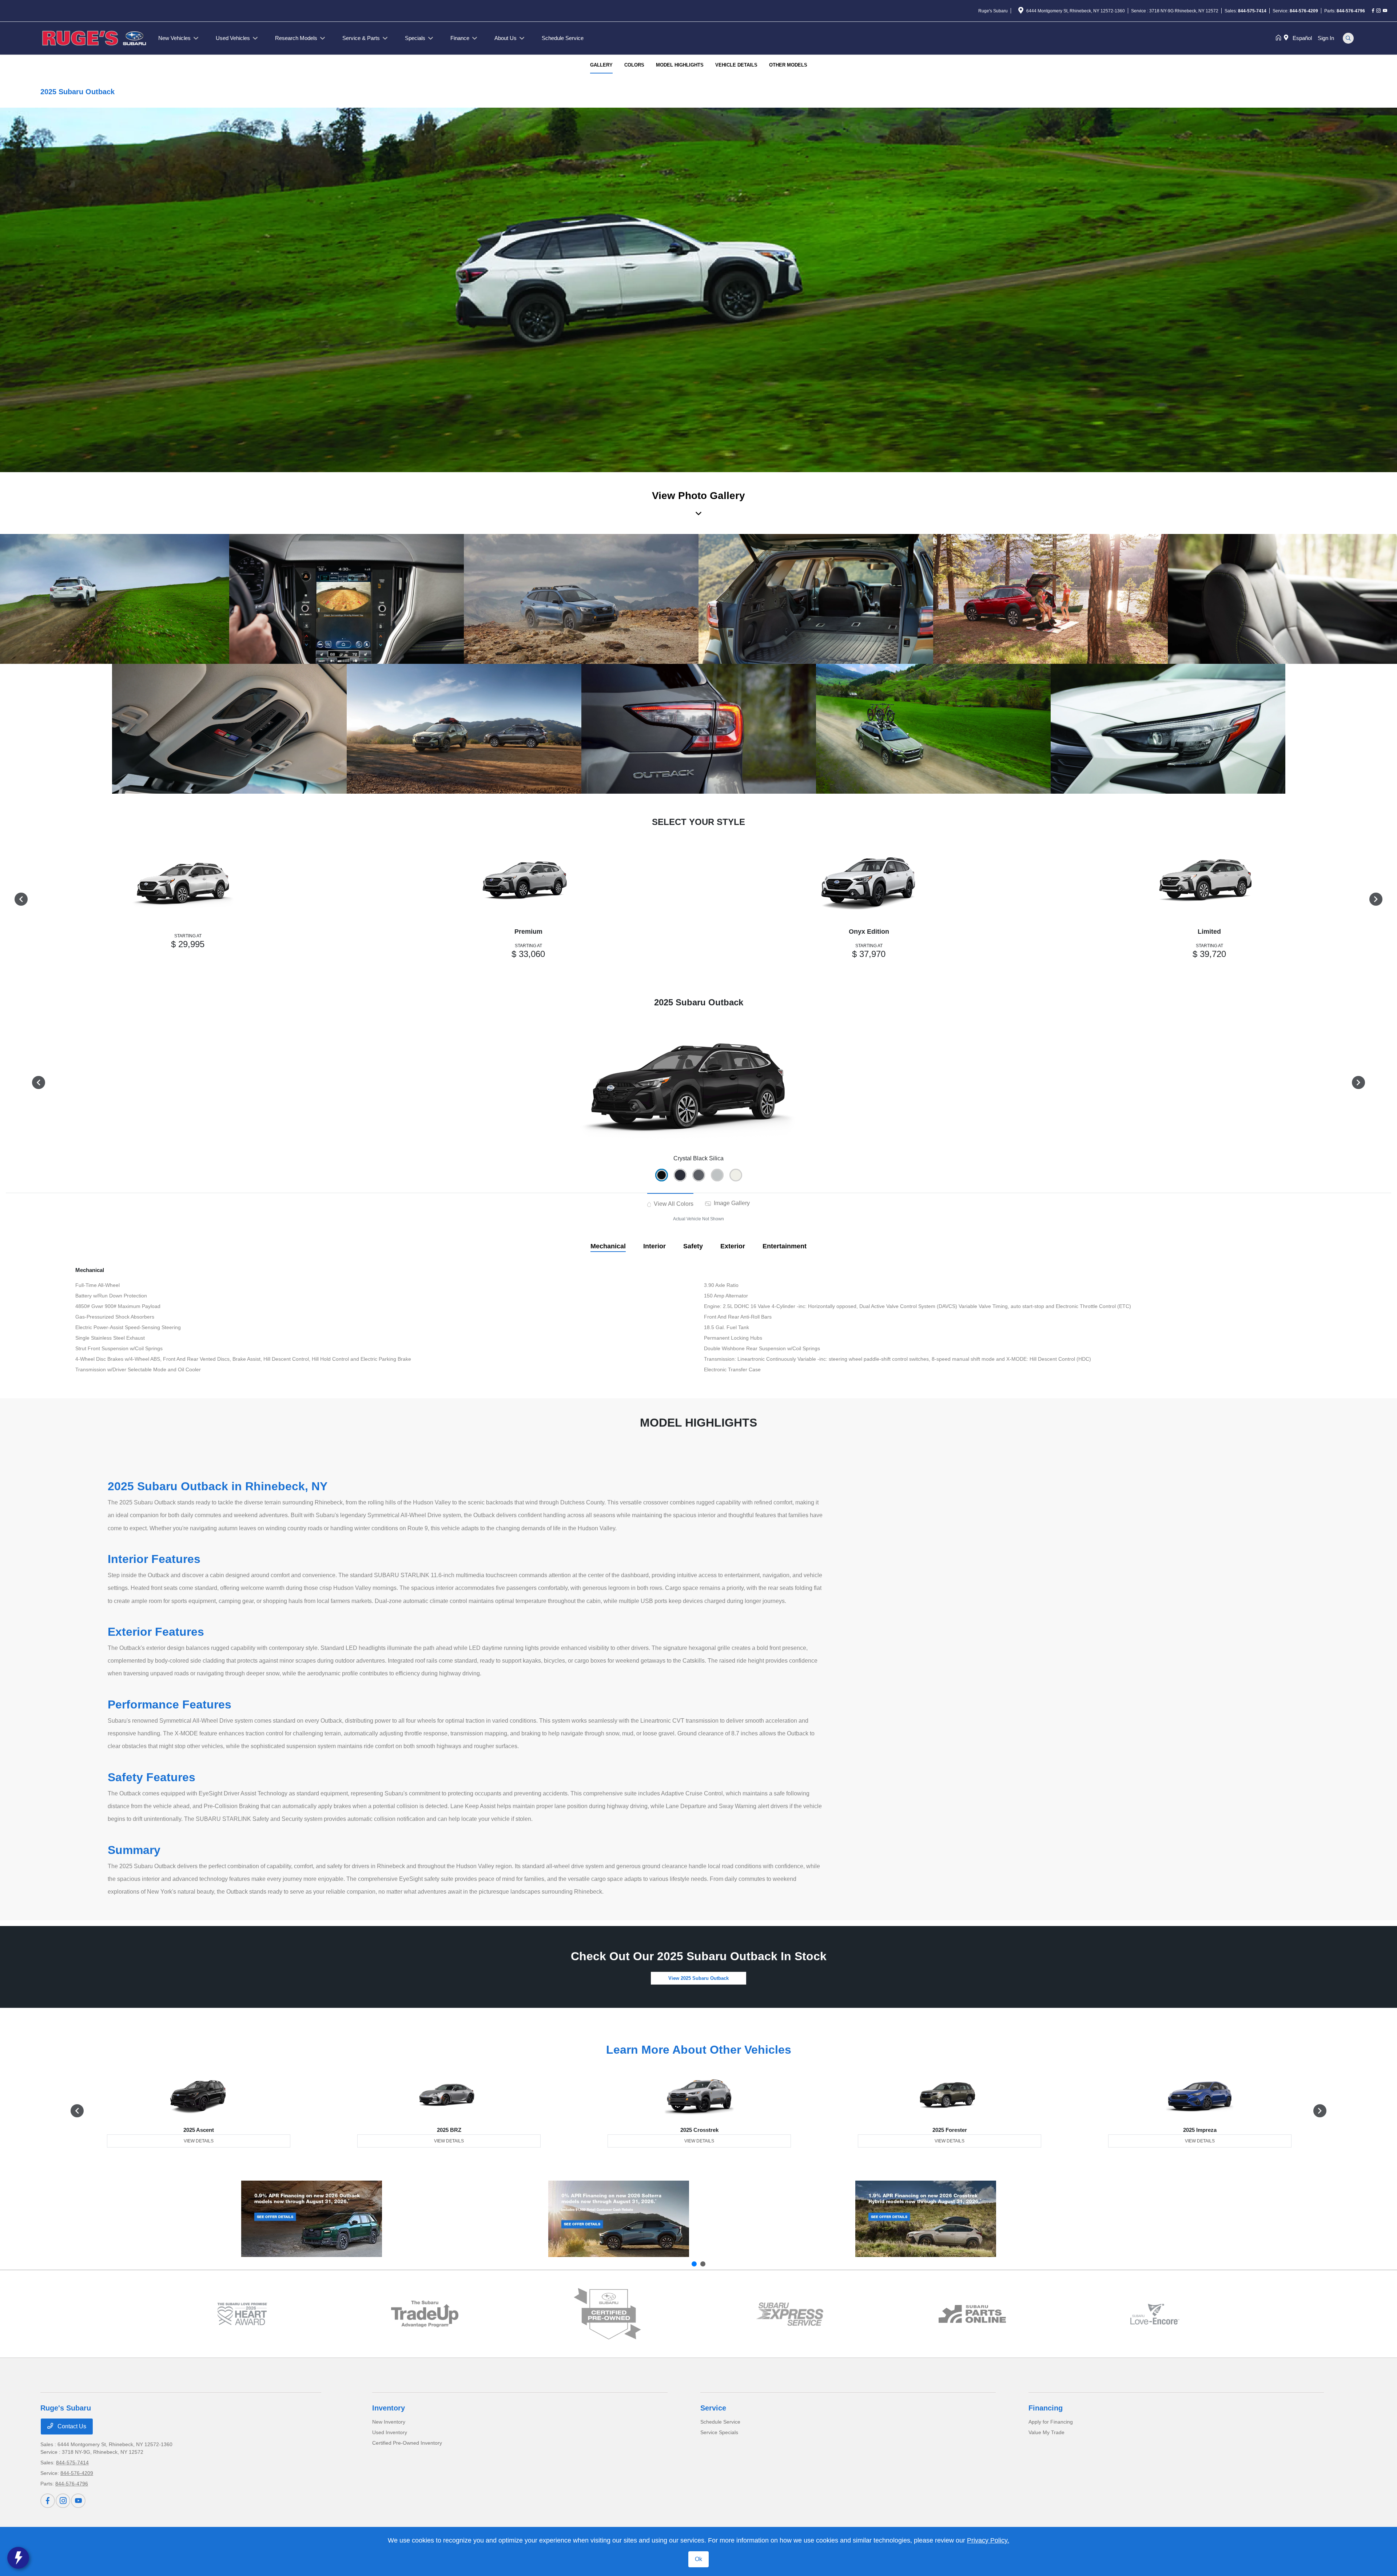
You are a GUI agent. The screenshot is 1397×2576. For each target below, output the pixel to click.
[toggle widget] (18, 2558)
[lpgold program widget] (242, 2314)
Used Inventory (390, 2432)
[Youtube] (1385, 11)
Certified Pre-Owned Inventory (407, 2443)
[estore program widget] (972, 2314)
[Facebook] (1373, 11)
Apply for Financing (1051, 2422)
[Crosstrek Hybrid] (926, 2219)
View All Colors (673, 1204)
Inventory (389, 2408)
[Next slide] (703, 2264)
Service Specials (719, 2432)
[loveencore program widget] (1155, 2314)
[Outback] (312, 2219)
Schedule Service (720, 2422)
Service (713, 2408)
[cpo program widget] (607, 2314)
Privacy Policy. (988, 2540)
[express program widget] (790, 2314)
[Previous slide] (694, 2264)
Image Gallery (731, 1203)
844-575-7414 (1252, 11)
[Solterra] (619, 2219)
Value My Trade (1046, 2432)
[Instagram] (1378, 11)
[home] (1280, 38)
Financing (1046, 2408)
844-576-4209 (1304, 11)
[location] (1021, 12)
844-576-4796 (1351, 11)
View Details (199, 2141)
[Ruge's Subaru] (95, 38)
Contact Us (71, 2426)
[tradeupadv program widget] (425, 2314)
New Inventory (389, 2422)
